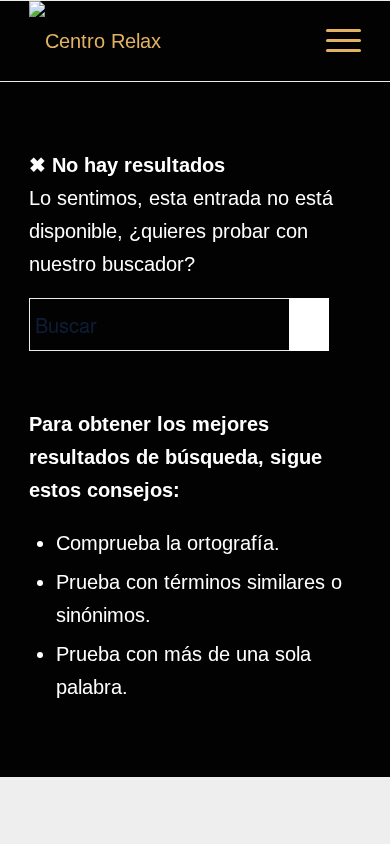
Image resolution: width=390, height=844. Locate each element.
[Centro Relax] (161, 41)
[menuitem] (333, 41)
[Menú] (333, 41)
